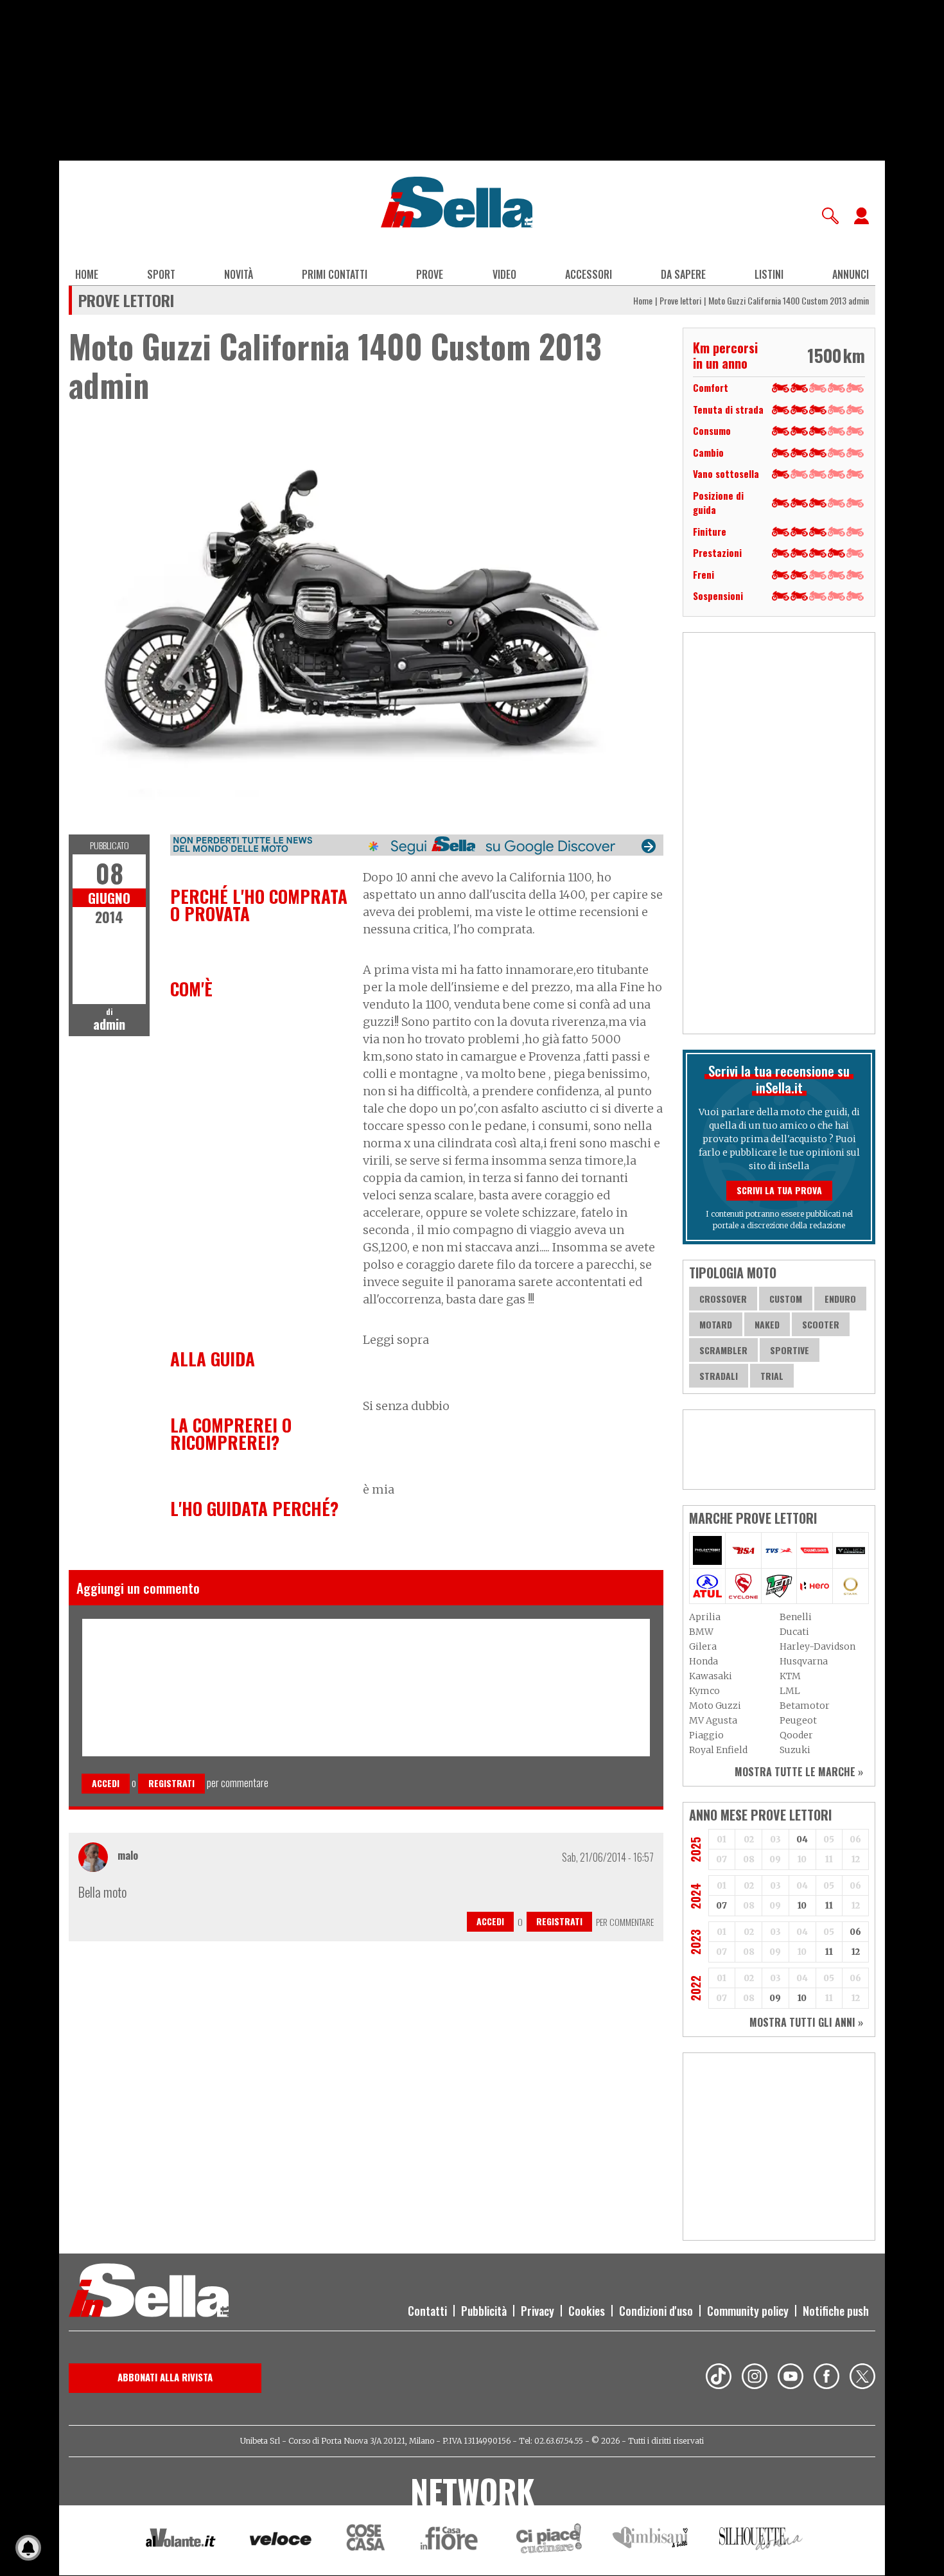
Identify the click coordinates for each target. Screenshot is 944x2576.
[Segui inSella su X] (862, 2378)
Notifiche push (836, 2311)
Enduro (840, 1299)
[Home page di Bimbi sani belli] (651, 2540)
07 (721, 1906)
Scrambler (723, 1350)
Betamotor (805, 1706)
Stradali (719, 1376)
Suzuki (795, 1750)
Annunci (851, 274)
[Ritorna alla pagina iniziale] (149, 2292)
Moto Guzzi (715, 1706)
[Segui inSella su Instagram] (755, 2378)
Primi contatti (335, 274)
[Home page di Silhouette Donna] (761, 2541)
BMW (701, 1632)
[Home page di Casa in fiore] (451, 2540)
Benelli (796, 1617)
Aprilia (705, 1617)
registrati (559, 1921)
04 (802, 1839)
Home (87, 274)
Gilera (703, 1646)
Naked (767, 1324)
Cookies (587, 2311)
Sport (161, 274)
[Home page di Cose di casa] (364, 2540)
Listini (769, 274)
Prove (430, 274)
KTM (790, 1676)
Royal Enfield (718, 1750)
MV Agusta (713, 1720)
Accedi (106, 1783)
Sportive (790, 1350)
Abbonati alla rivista (165, 2377)
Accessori (589, 274)
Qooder (796, 1735)
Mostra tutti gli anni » (806, 2022)
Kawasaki (711, 1676)
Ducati (794, 1632)
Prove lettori (680, 300)
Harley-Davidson (817, 1646)
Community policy (748, 2311)
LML (790, 1691)
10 (802, 1906)
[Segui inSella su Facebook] (826, 2378)
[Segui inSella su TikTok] (719, 2378)
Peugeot (798, 1720)
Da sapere (683, 274)
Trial (772, 1376)
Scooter (821, 1324)
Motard (716, 1324)
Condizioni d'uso (656, 2311)
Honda (704, 1661)
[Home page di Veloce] (281, 2540)
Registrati (171, 1783)
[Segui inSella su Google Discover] (417, 845)
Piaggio (706, 1735)
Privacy (538, 2311)
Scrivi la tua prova (779, 1190)
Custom (786, 1299)
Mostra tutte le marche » (799, 1772)
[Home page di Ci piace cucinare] (549, 2540)
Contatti (427, 2311)
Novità (239, 274)
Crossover (723, 1299)
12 (856, 1952)
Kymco (704, 1691)
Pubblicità (484, 2311)
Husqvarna (804, 1661)
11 (829, 1906)
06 (855, 1932)
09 (775, 1998)
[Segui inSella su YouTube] (791, 2378)
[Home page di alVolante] (181, 2541)
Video (504, 274)
